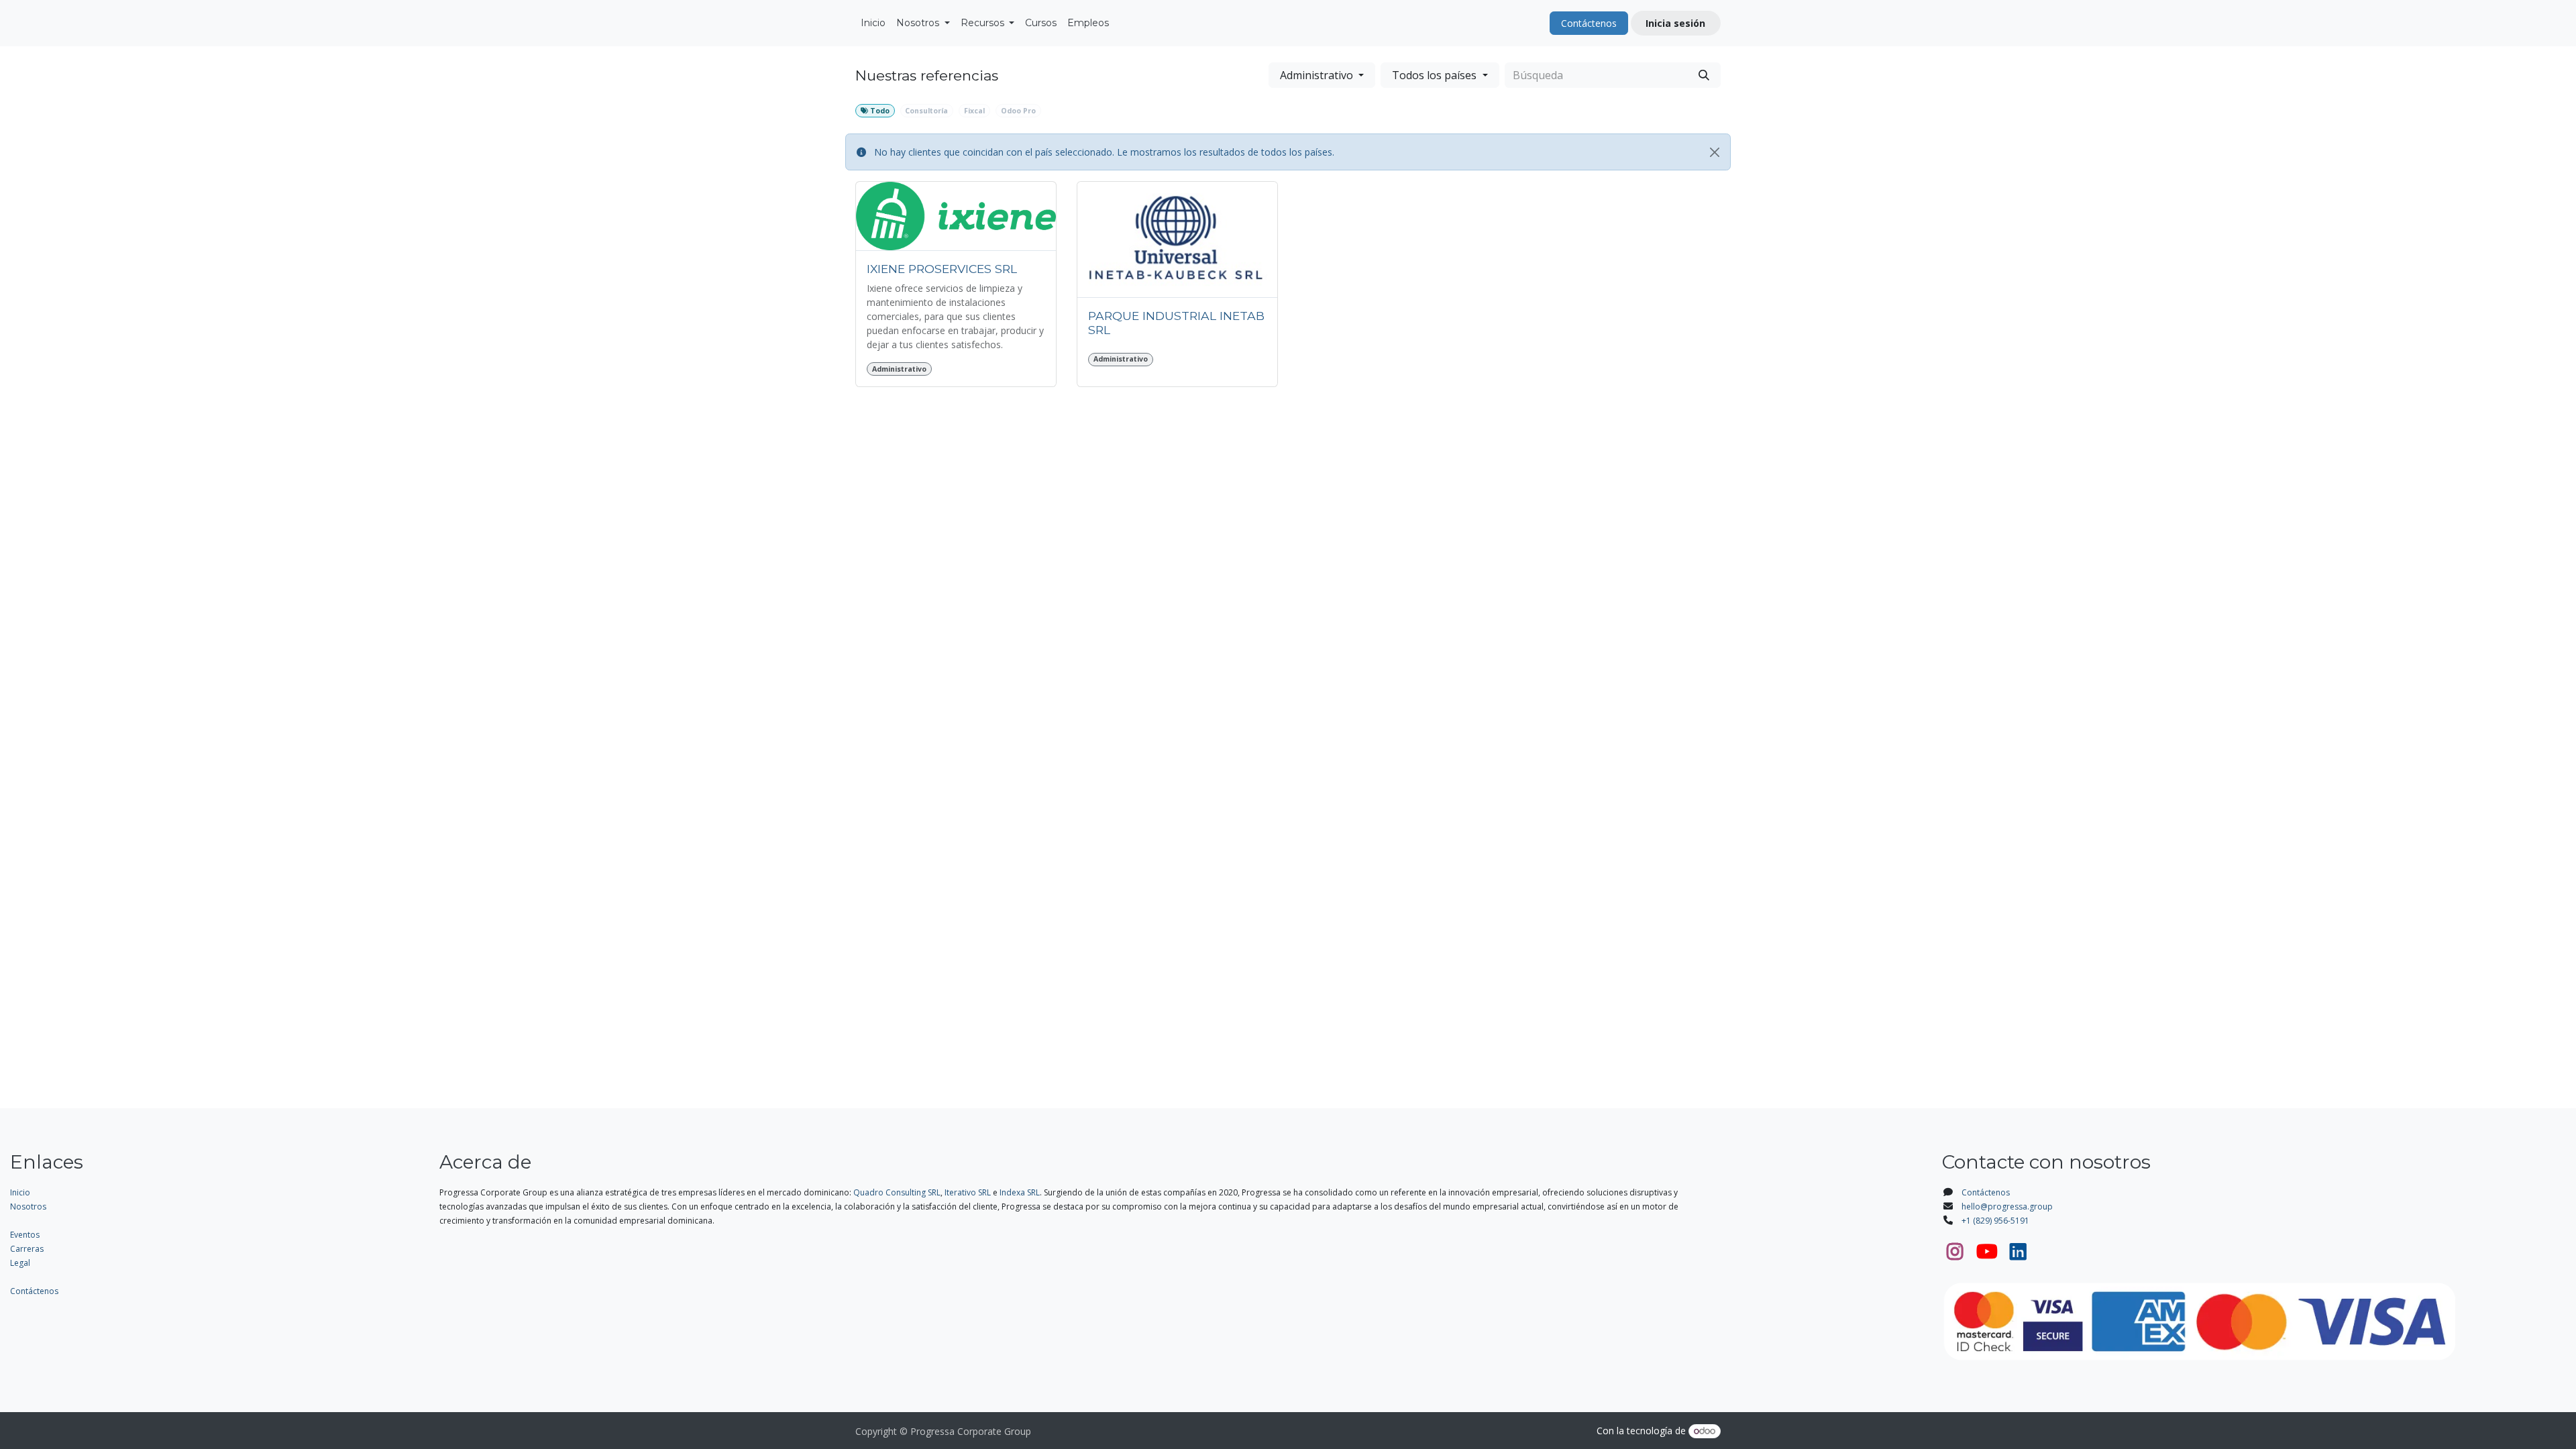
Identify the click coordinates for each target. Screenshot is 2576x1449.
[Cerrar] (1715, 152)
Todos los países (1434, 75)
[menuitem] (873, 23)
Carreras (27, 1249)
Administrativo (1317, 75)
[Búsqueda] (1704, 75)
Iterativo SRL (968, 1192)
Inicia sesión (1675, 23)
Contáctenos (1589, 23)
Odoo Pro (1018, 111)
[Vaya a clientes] (956, 216)
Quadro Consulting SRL (897, 1192)
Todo (879, 111)
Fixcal (974, 111)
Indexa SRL (1020, 1192)
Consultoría (926, 111)
